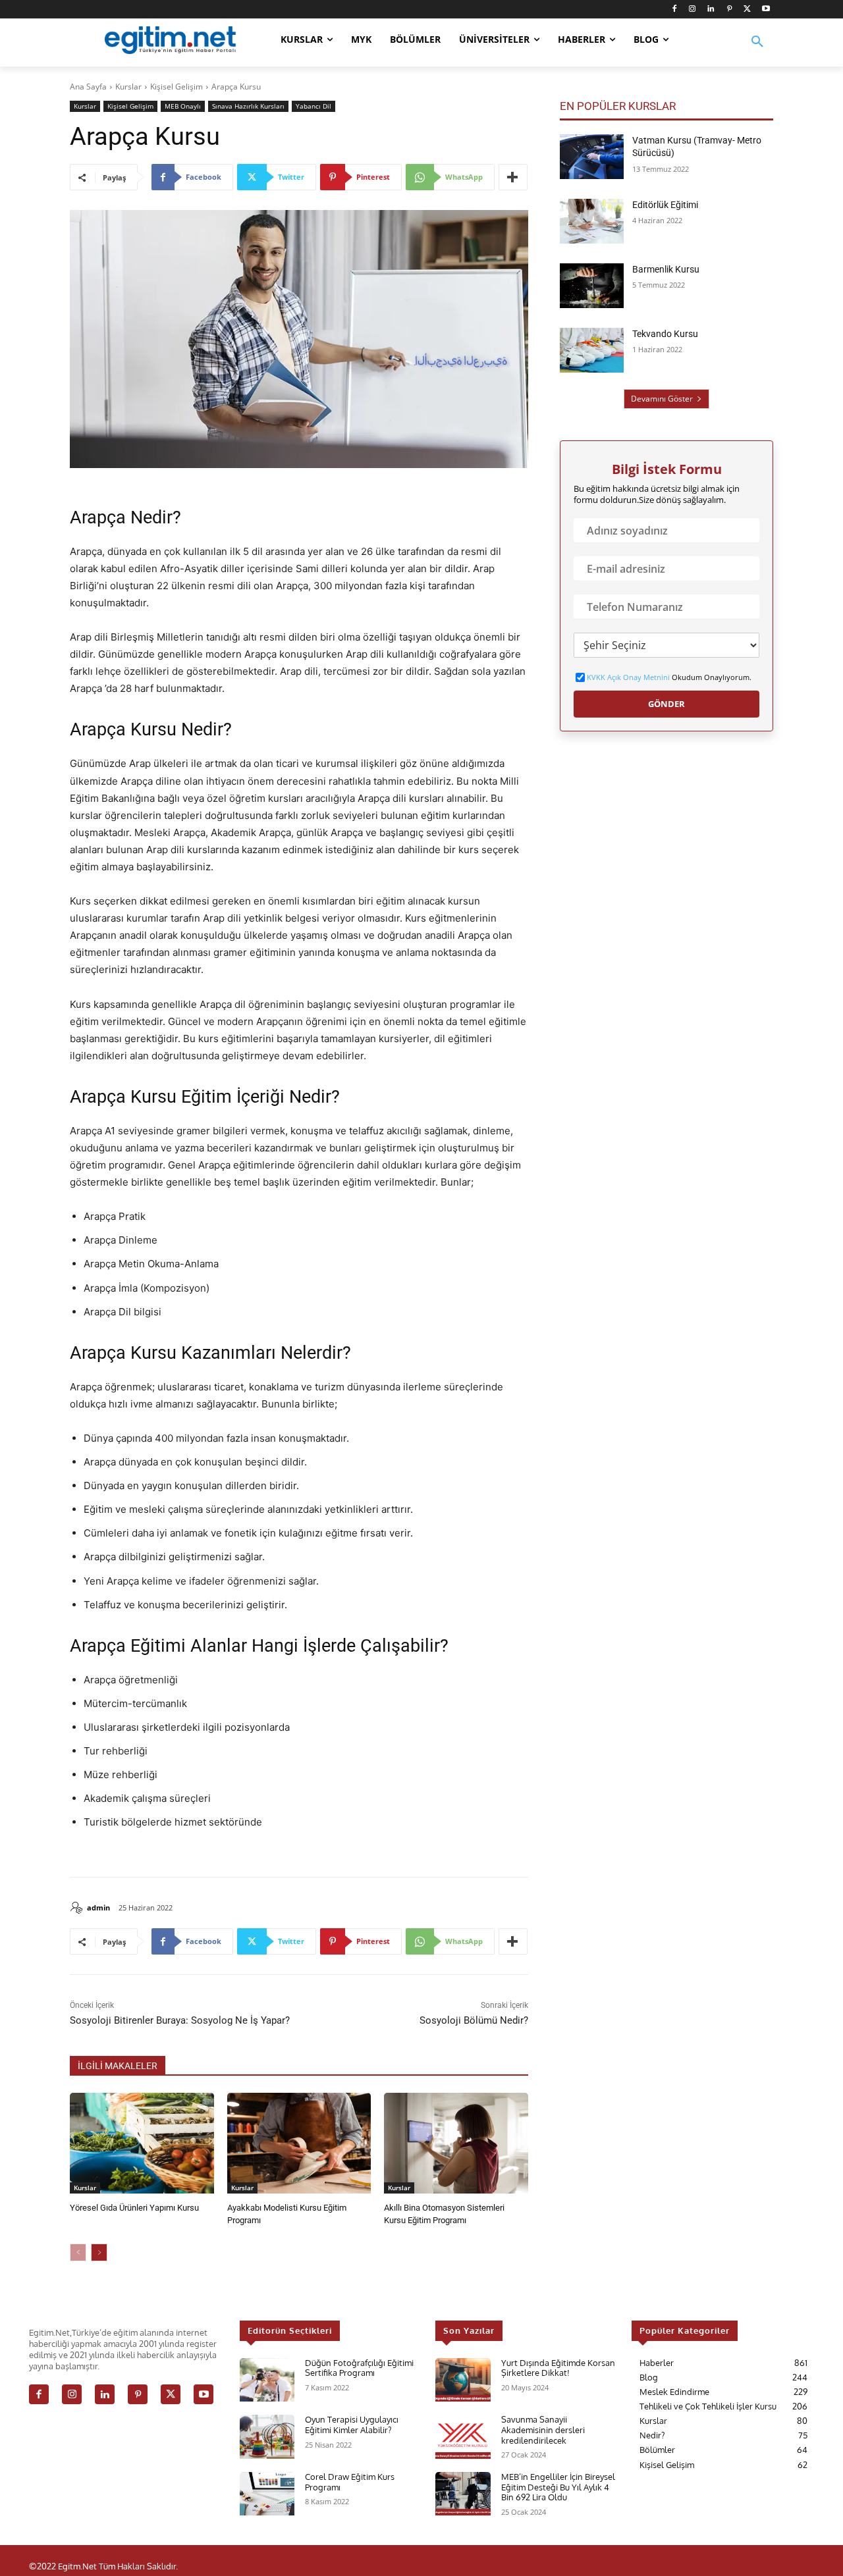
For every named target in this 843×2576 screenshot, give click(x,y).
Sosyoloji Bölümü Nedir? (474, 2020)
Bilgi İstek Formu (667, 469)
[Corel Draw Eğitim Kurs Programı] (267, 2494)
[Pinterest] (729, 10)
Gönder (666, 704)
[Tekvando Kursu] (592, 350)
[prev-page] (78, 2252)
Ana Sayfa (88, 87)
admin (98, 1907)
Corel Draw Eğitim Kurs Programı (350, 2482)
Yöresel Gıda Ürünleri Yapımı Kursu (134, 2208)
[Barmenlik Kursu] (592, 286)
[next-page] (99, 2252)
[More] (513, 177)
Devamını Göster (662, 399)
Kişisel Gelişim (177, 87)
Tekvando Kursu (665, 334)
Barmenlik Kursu (666, 269)
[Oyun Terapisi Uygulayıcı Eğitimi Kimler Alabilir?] (267, 2437)
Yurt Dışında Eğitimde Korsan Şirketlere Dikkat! (558, 2368)
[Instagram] (693, 10)
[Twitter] (747, 10)
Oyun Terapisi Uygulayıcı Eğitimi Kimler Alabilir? (352, 2425)
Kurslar (128, 87)
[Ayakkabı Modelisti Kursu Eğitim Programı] (299, 2143)
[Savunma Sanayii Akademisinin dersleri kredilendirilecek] (463, 2437)
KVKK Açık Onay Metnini (628, 677)
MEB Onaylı (183, 106)
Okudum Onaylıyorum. (669, 677)
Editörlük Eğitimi (665, 205)
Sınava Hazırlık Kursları (248, 106)
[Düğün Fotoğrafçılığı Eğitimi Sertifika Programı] (267, 2380)
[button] (757, 50)
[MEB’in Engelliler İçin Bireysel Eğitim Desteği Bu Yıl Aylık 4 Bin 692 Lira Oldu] (463, 2494)
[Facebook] (674, 10)
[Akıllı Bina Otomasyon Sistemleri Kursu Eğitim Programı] (456, 2143)
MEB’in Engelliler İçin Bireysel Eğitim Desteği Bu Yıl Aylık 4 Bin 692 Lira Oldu (558, 2487)
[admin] (78, 1908)
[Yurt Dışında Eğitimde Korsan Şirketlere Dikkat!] (463, 2380)
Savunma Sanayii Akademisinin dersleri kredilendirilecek (543, 2430)
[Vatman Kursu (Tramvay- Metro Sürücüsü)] (592, 157)
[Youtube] (766, 10)
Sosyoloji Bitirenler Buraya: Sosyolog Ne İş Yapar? (180, 2020)
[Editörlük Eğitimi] (592, 221)
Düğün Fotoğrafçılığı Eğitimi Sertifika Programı (359, 2368)
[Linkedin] (711, 10)
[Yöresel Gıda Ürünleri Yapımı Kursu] (142, 2143)
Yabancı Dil (313, 106)
